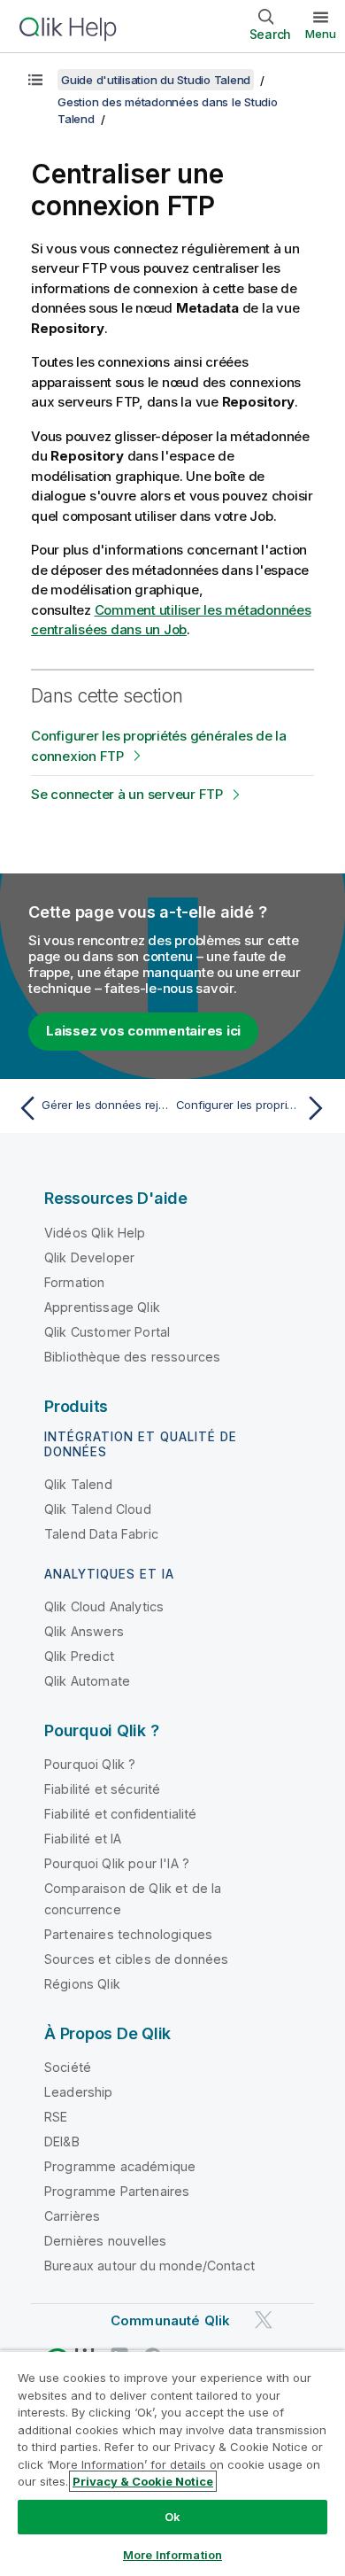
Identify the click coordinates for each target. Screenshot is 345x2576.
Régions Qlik (82, 1984)
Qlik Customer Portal (107, 1332)
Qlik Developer (89, 1257)
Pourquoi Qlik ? (90, 1764)
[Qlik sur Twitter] (264, 2320)
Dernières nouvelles (105, 2241)
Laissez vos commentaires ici (143, 1031)
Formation (74, 1282)
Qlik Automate (87, 1681)
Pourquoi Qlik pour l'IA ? (117, 1863)
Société (68, 2067)
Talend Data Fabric (101, 1534)
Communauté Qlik (170, 2320)
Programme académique (120, 2166)
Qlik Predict (79, 1656)
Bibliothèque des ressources (132, 1357)
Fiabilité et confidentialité (120, 1814)
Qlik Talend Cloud (98, 1509)
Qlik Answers (84, 1631)
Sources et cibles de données (136, 1959)
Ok (172, 2517)
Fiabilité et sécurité (102, 1789)
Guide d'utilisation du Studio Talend (156, 80)
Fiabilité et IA (83, 1839)
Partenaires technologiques (128, 1934)
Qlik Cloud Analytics (104, 1606)
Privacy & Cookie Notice (143, 2481)
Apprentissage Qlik (102, 1307)
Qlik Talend (78, 1484)
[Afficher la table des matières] (35, 80)
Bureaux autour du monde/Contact (149, 2266)
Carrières (72, 2216)
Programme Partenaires (117, 2191)
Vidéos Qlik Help (95, 1233)
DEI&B (62, 2141)
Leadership (79, 2092)
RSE (56, 2117)
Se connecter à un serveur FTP (127, 794)
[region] (172, 2463)
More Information (172, 2555)
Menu (321, 34)
